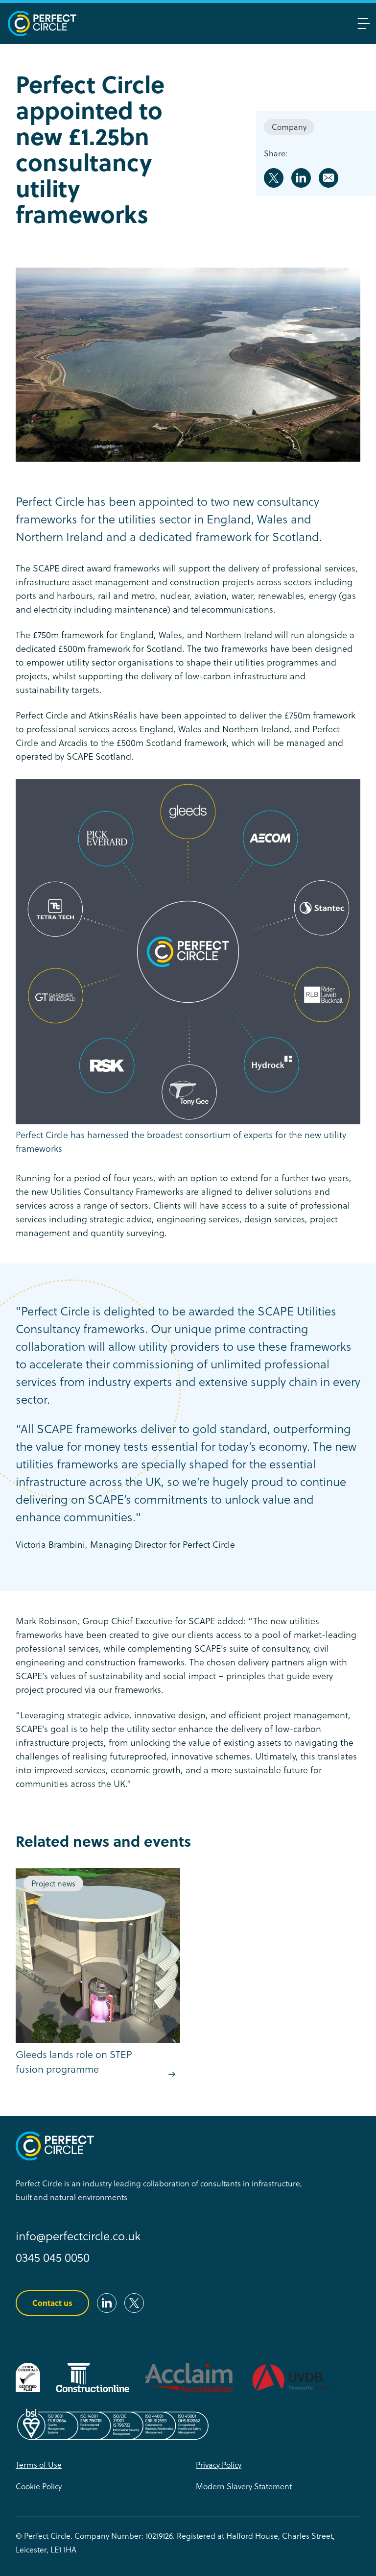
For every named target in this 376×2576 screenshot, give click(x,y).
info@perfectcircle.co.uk (78, 2236)
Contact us (52, 2303)
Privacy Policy (219, 2465)
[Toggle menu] (364, 24)
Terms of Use (39, 2465)
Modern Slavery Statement (244, 2486)
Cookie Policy (39, 2486)
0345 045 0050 (53, 2258)
